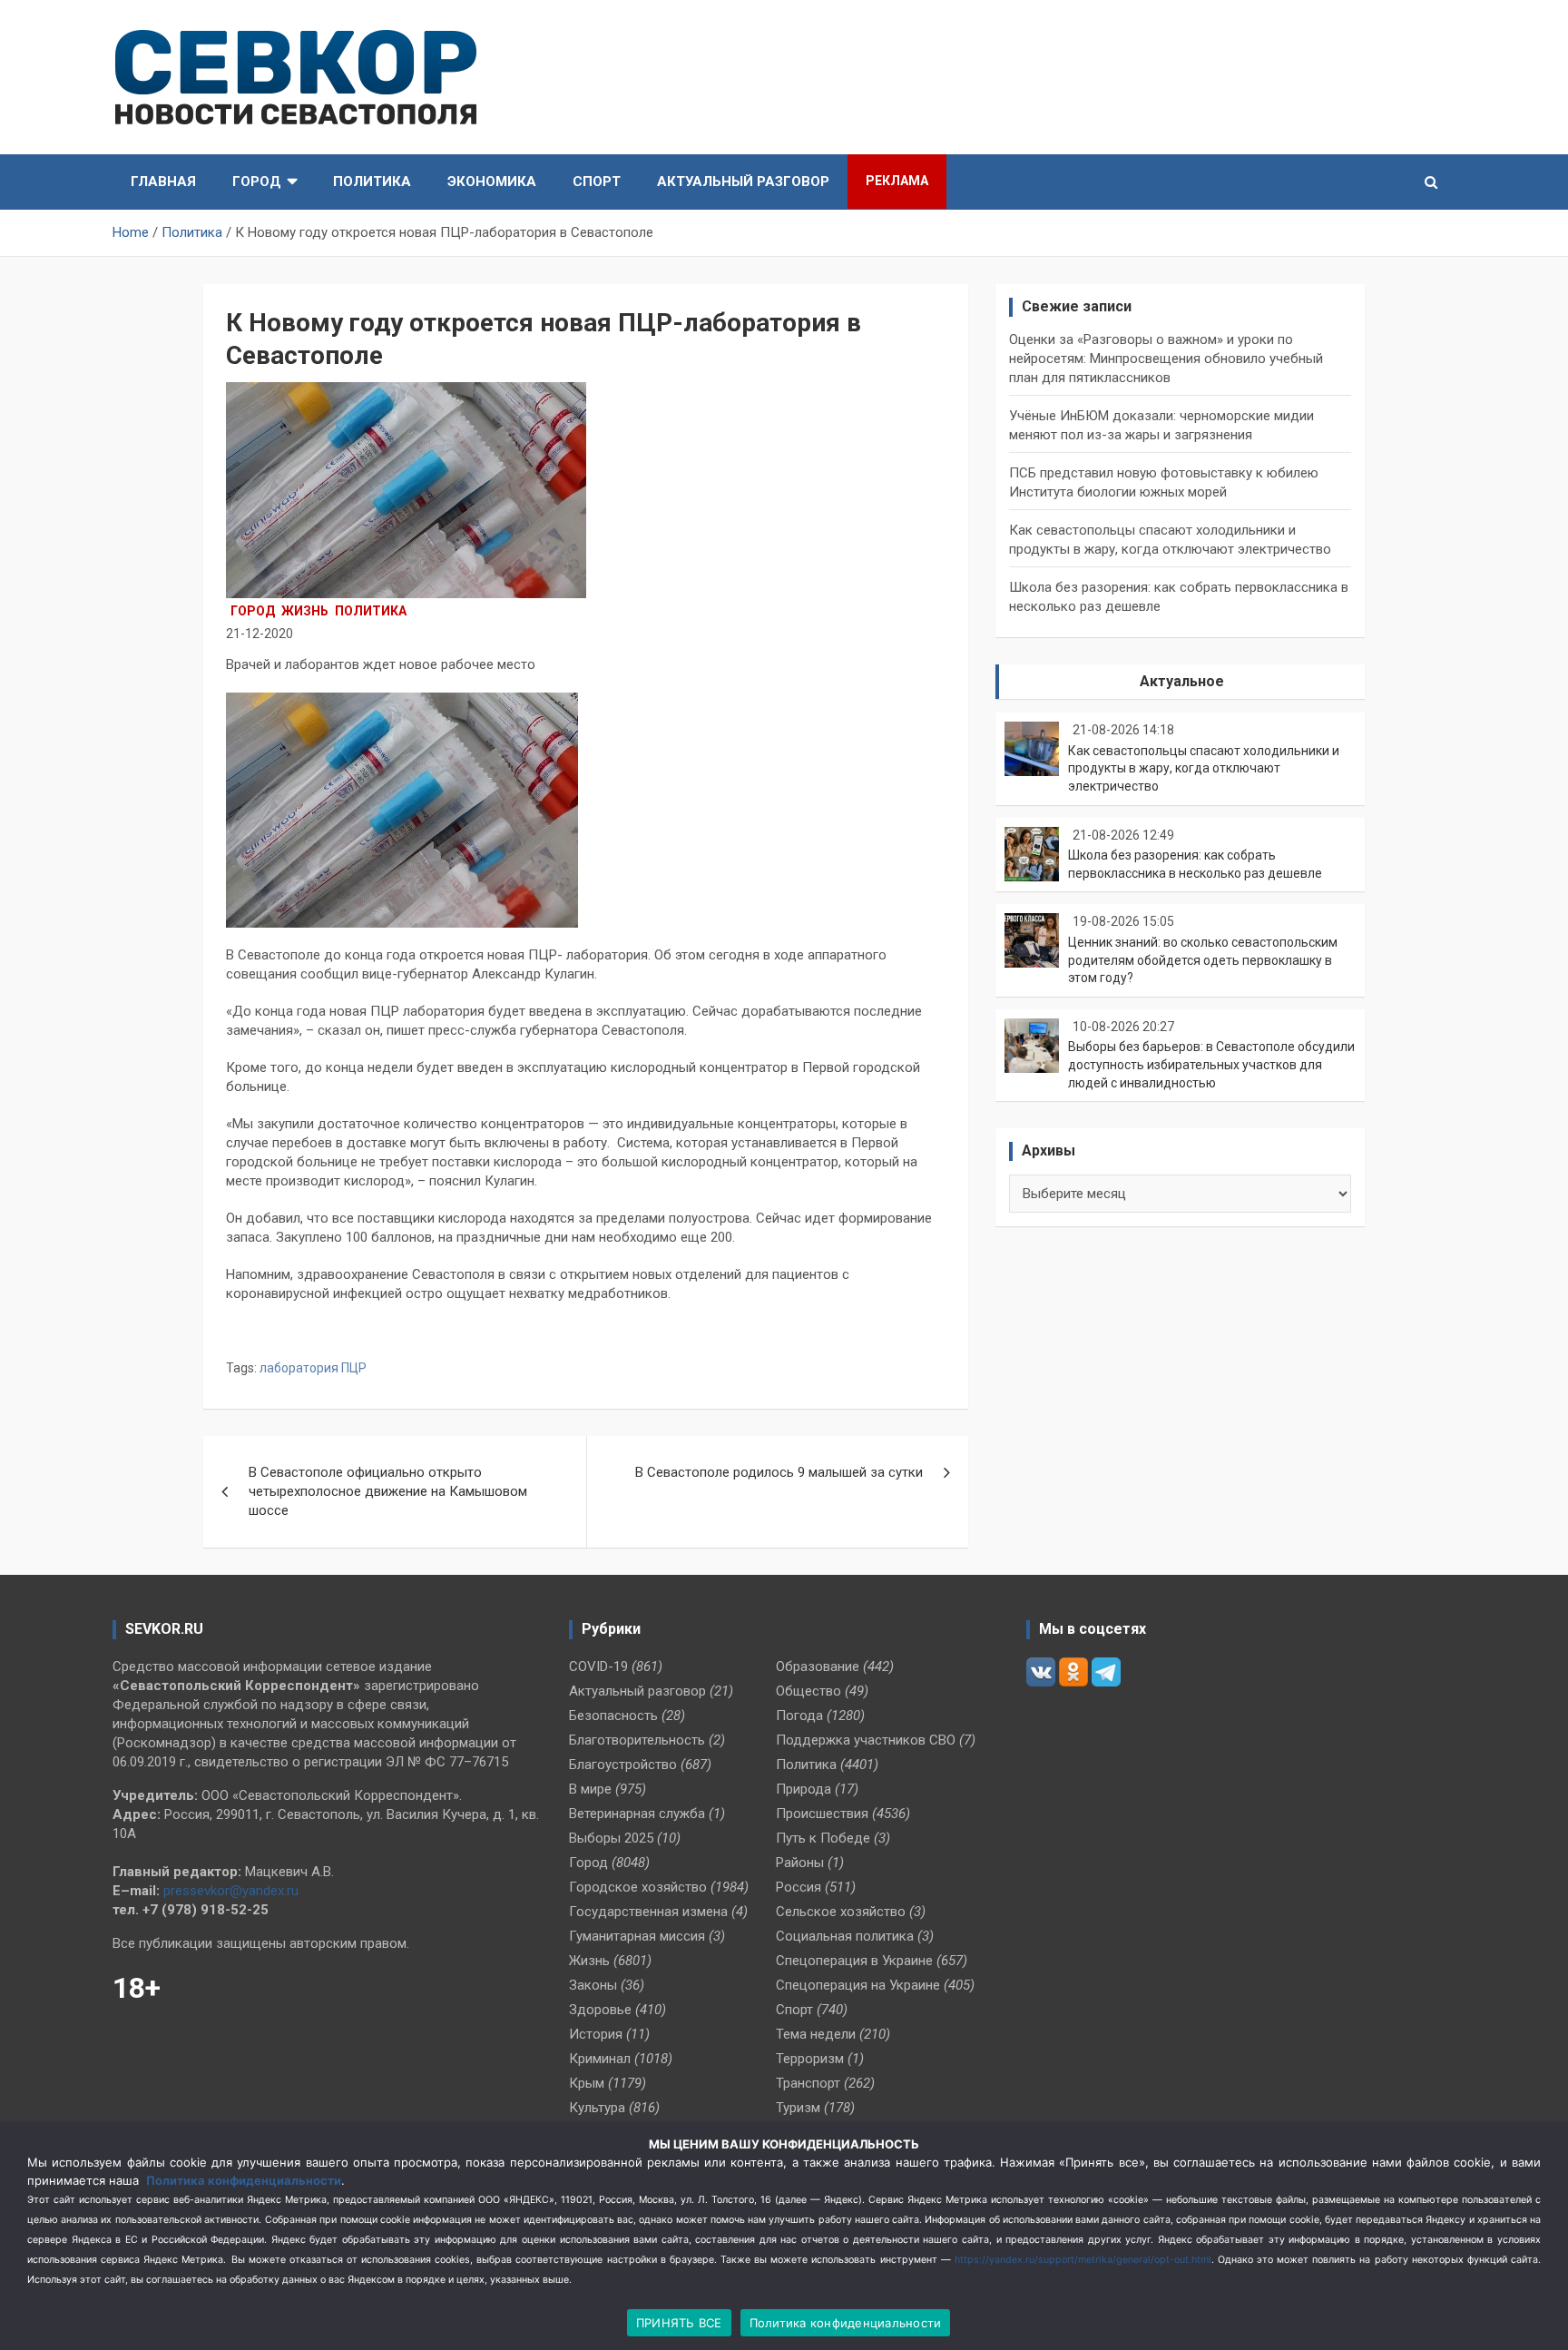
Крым (587, 2083)
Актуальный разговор (743, 182)
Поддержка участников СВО (866, 1740)
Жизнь (305, 611)
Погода (799, 1716)
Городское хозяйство (638, 1887)
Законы (593, 1985)
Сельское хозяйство (841, 1912)
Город (257, 182)
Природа (804, 1789)
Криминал (600, 2059)
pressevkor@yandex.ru (231, 1891)
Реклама (897, 181)
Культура (597, 2108)
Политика (372, 182)
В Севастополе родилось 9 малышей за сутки (779, 1472)
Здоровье (600, 2010)
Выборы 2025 (611, 1838)
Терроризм (810, 2059)
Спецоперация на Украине (858, 1985)
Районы (800, 1863)
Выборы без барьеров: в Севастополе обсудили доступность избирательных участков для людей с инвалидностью (1211, 1064)
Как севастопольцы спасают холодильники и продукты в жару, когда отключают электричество (1204, 768)
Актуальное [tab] (1182, 681)
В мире (590, 1789)
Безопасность (613, 1716)
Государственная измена (648, 1912)
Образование (818, 1667)
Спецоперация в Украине (854, 1961)
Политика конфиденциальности (244, 2180)
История (596, 2034)
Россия (799, 1887)
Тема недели (816, 2034)
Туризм (798, 2108)
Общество (808, 1691)
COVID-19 (598, 1667)
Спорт (597, 182)
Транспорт (808, 2083)
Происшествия (822, 1814)
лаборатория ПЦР (313, 1368)
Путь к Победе (823, 1838)
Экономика (492, 182)
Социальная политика (845, 1936)
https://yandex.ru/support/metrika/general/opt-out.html (1083, 2260)
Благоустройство (623, 1765)
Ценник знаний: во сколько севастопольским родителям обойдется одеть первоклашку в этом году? (1203, 960)
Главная (163, 182)
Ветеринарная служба (637, 1814)
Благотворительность (637, 1740)
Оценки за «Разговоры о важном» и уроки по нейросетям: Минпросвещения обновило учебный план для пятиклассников (1166, 359)
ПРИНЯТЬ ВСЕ (679, 2323)
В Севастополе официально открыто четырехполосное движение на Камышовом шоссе (388, 1491)
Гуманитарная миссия (637, 1936)
